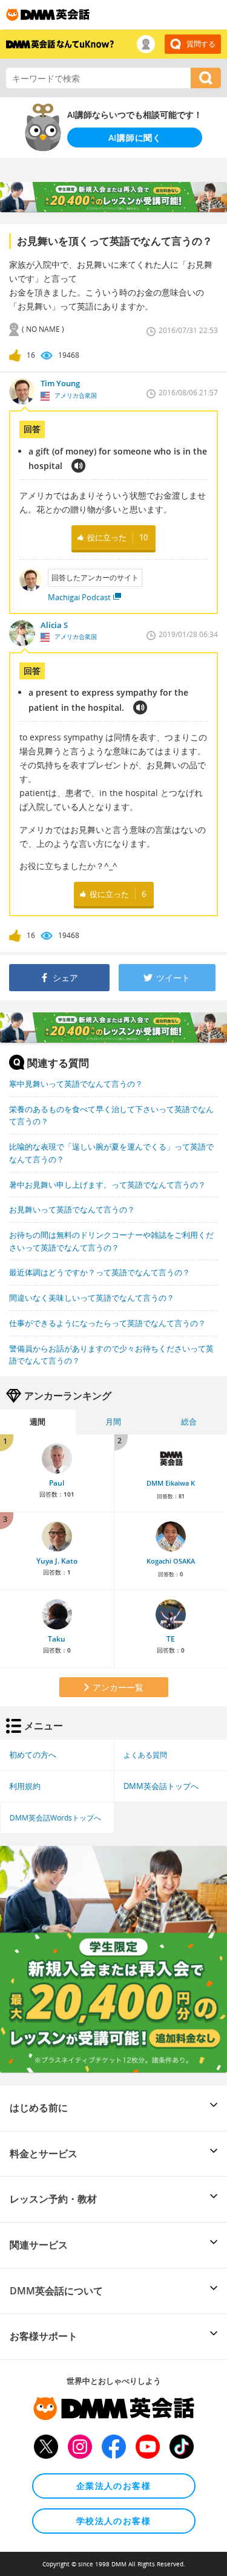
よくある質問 (145, 1755)
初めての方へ (33, 1755)
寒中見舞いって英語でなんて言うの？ (76, 1084)
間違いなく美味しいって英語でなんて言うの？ (92, 1298)
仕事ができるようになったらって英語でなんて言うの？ (107, 1323)
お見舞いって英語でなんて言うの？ (72, 1209)
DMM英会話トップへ (161, 1786)
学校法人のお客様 (113, 2521)
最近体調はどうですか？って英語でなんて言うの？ (100, 1272)
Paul (57, 1483)
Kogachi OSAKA (171, 1561)
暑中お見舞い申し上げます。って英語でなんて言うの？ (107, 1185)
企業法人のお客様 (113, 2486)
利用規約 (25, 1786)
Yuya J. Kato (57, 1561)
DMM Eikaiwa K (171, 1483)
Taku (57, 1639)
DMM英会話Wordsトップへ (55, 1817)
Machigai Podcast (79, 597)
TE (171, 1639)
